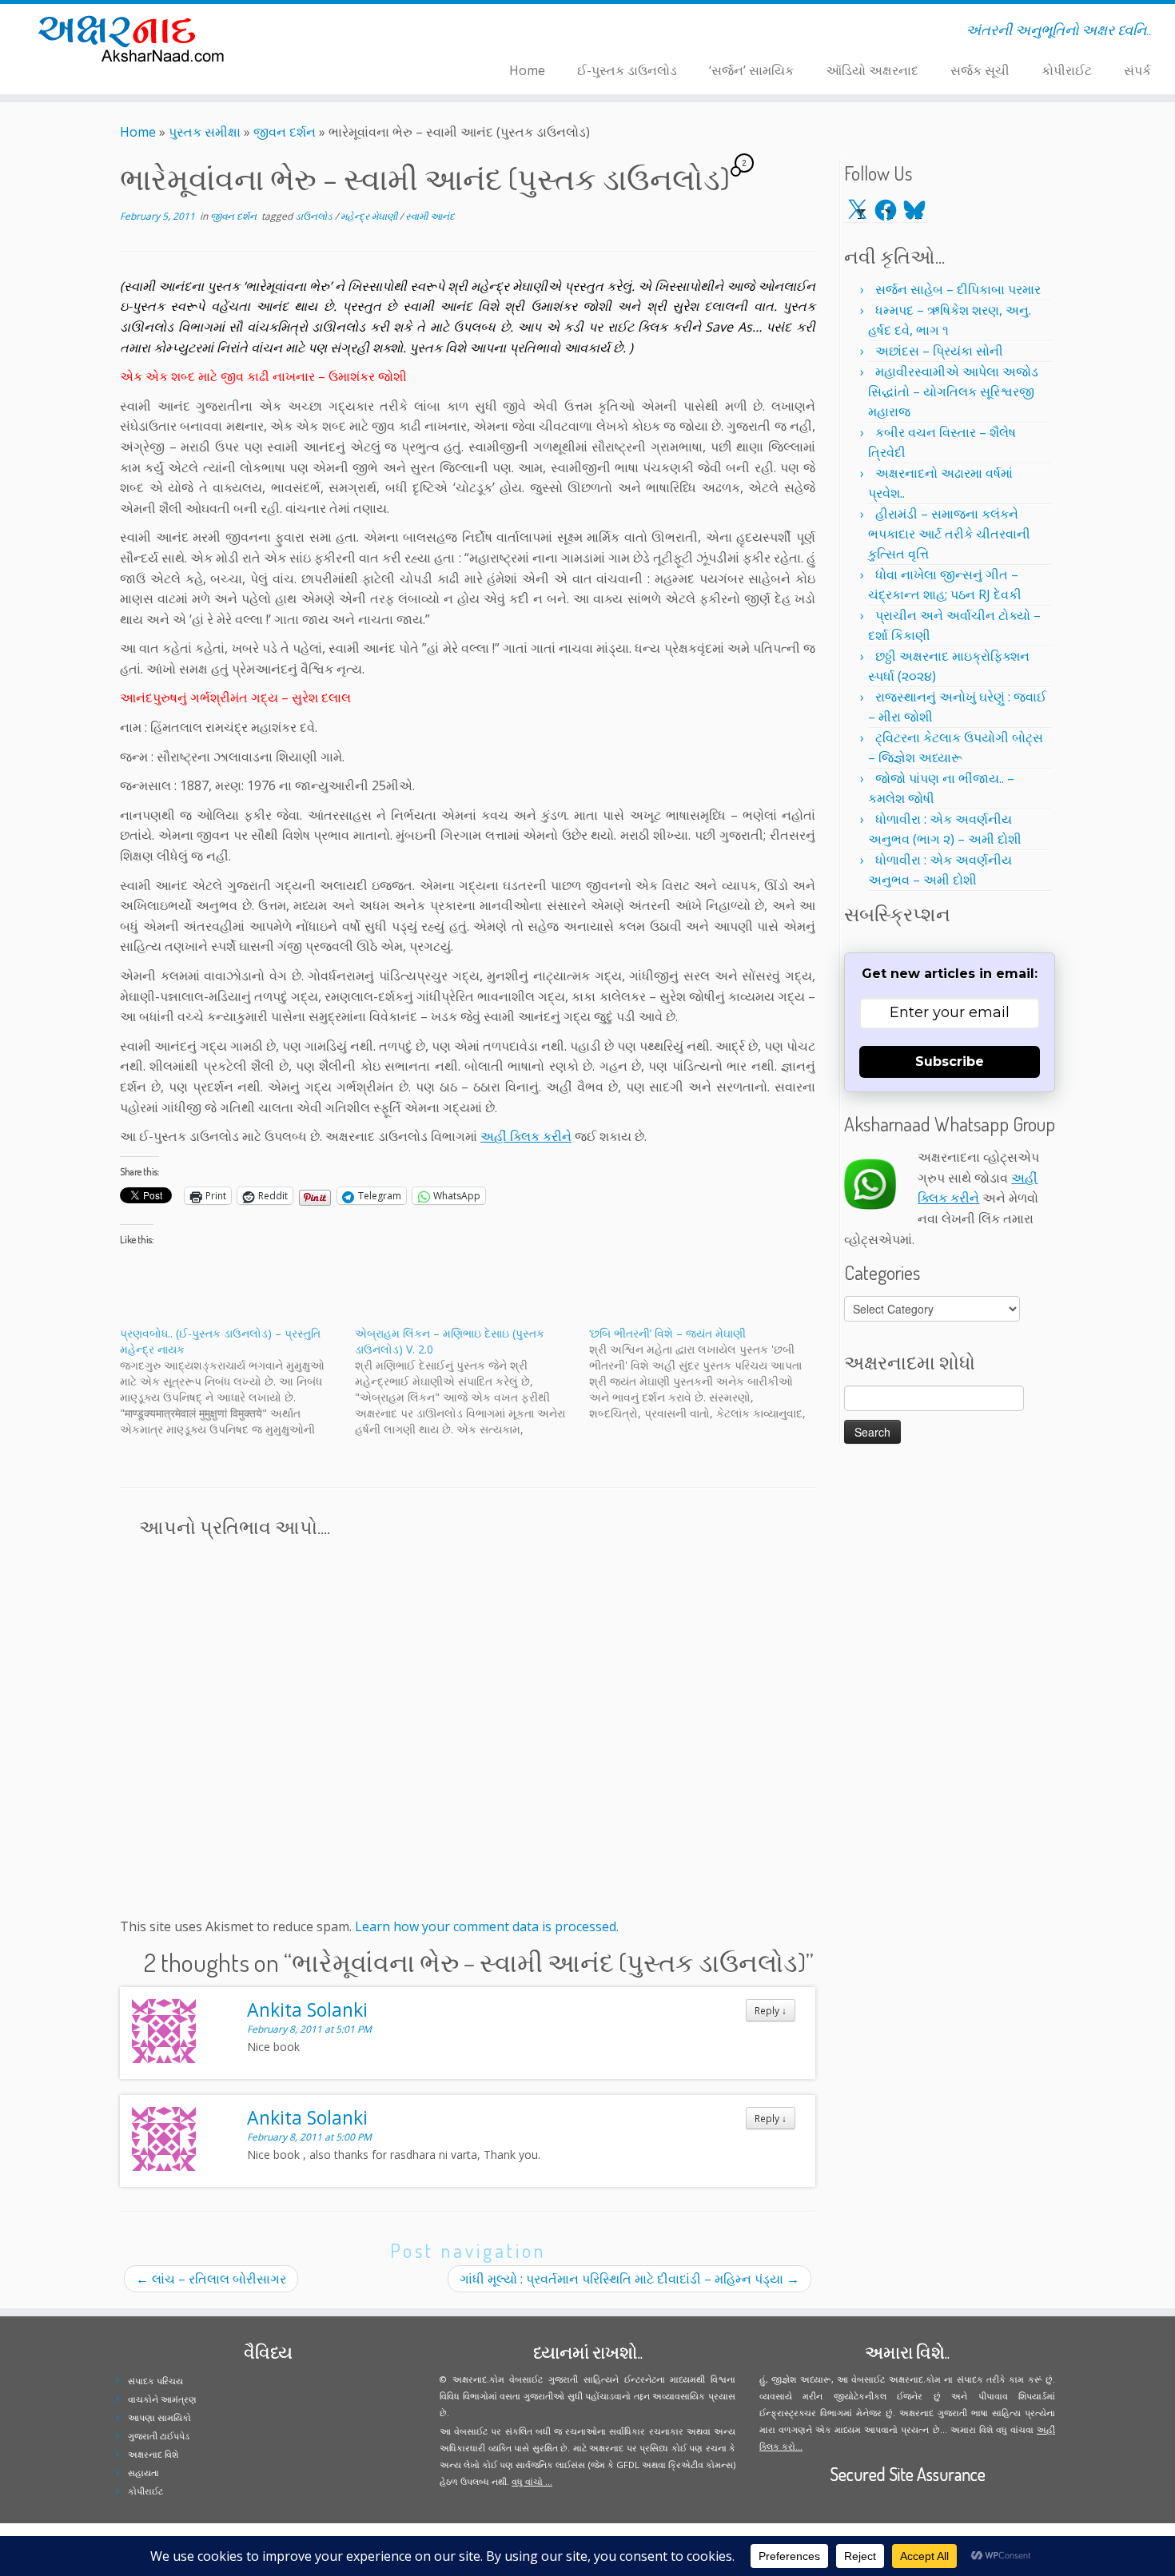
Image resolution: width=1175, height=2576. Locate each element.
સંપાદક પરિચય (155, 2381)
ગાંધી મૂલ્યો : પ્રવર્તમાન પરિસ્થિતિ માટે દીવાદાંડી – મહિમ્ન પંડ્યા (629, 2279)
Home (527, 70)
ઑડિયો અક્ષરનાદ (872, 70)
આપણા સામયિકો (159, 2417)
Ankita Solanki (307, 2010)
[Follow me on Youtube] (354, 33)
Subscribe (950, 1061)
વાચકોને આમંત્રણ (162, 2399)
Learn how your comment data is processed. (487, 1926)
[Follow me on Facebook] (333, 33)
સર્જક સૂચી (980, 70)
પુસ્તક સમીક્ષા (205, 132)
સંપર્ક (1137, 70)
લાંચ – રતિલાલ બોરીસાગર (211, 2279)
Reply (771, 2010)
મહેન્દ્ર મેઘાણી (370, 216)
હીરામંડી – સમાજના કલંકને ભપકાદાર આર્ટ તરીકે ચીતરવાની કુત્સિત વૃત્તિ (949, 534)
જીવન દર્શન (285, 132)
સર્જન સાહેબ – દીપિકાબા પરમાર (958, 289)
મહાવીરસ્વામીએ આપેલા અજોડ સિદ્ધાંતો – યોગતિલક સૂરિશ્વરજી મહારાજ (953, 392)
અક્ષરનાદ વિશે (153, 2454)
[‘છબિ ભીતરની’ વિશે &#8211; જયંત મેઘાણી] (707, 1373)
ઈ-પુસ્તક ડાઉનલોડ (627, 70)
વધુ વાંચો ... (532, 2481)
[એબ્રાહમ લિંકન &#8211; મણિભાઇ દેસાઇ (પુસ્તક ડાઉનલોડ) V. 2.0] (472, 1381)
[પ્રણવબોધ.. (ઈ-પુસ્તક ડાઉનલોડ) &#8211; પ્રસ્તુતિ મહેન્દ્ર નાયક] (237, 1381)
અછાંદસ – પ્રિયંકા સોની (939, 351)
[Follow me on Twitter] (323, 33)
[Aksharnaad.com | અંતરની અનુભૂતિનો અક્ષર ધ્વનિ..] (135, 38)
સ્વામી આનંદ (430, 216)
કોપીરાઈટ (1067, 70)
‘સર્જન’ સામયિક (751, 70)
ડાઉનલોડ (315, 216)
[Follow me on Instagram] (343, 33)
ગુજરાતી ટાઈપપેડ (159, 2436)
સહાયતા (143, 2473)
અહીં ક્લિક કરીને (526, 1136)
